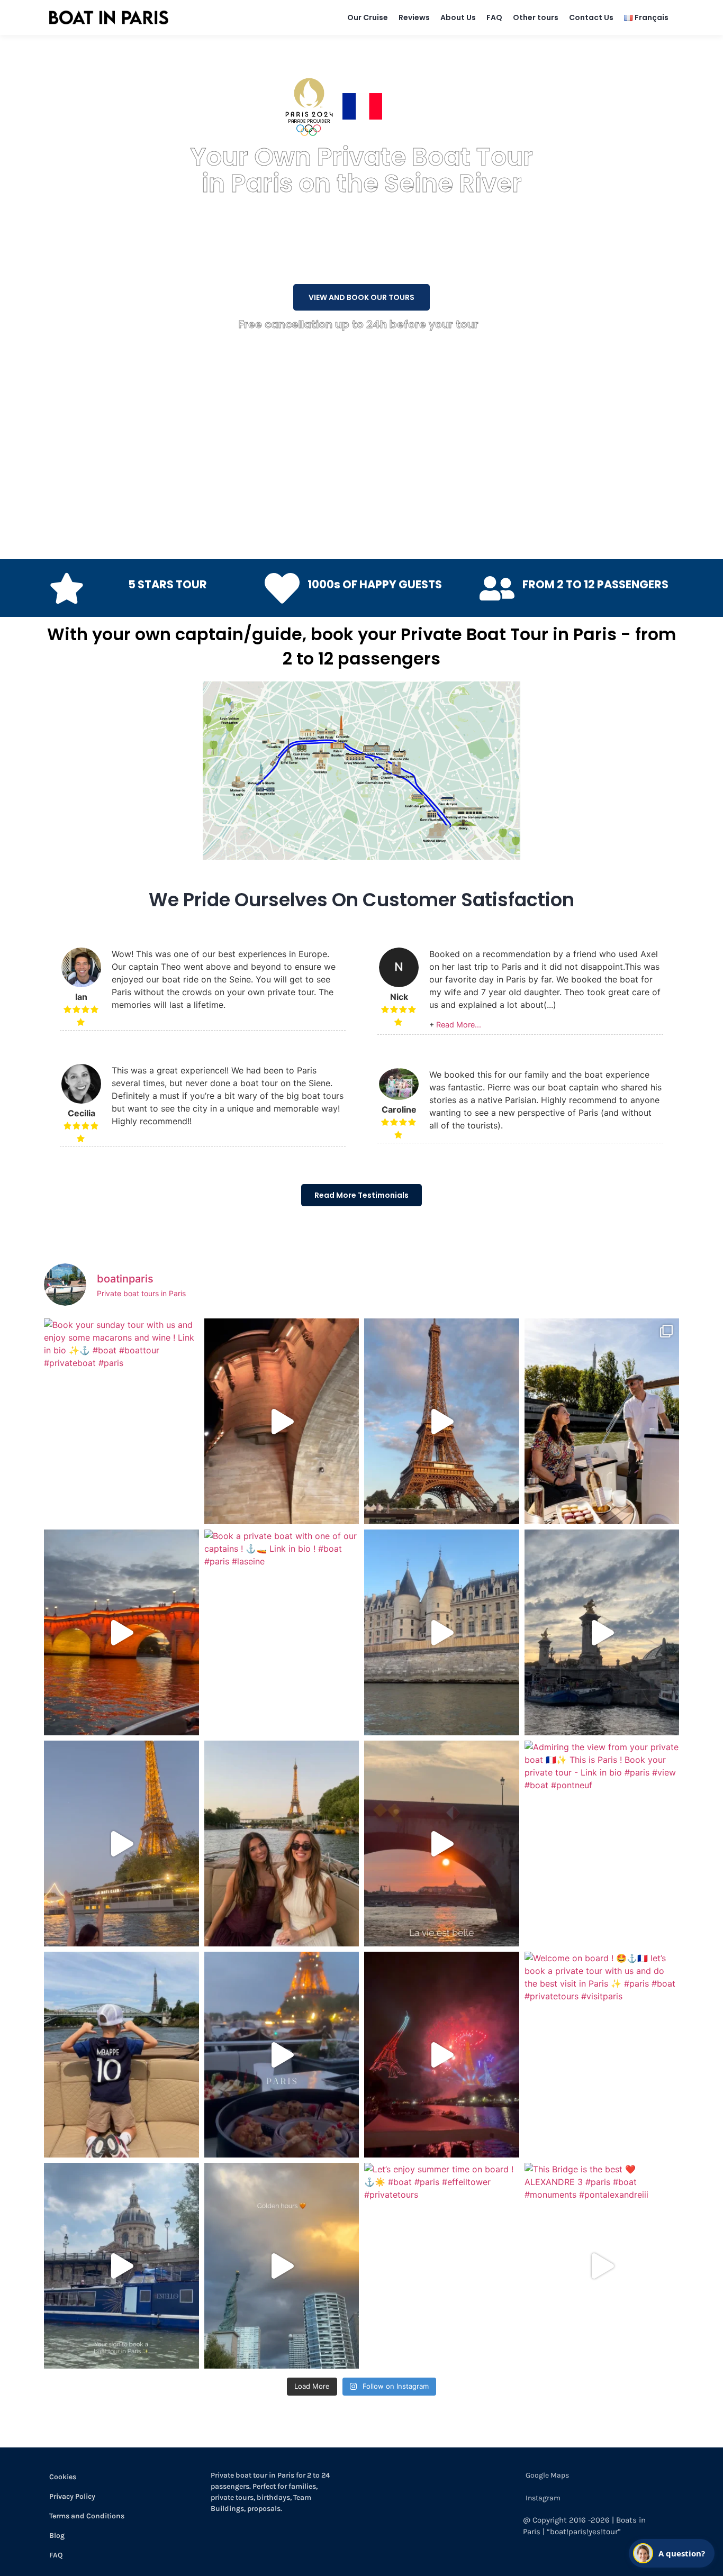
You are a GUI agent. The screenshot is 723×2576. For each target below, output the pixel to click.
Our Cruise (368, 17)
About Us (458, 17)
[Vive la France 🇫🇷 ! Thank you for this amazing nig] (442, 2055)
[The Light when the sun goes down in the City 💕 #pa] (442, 1421)
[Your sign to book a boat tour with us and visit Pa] (121, 2266)
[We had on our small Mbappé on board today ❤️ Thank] (121, 2055)
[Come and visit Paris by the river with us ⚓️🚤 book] (442, 1632)
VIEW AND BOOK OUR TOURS (361, 297)
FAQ (494, 17)
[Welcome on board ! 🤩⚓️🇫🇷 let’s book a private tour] (602, 2055)
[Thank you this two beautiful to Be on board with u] (282, 1844)
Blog (57, 2536)
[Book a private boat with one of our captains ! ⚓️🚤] (282, 1632)
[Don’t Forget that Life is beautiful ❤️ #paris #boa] (442, 1844)
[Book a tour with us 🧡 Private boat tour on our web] (282, 2266)
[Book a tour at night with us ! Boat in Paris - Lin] (121, 1632)
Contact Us (591, 17)
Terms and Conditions (87, 2516)
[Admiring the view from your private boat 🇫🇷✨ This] (602, 1844)
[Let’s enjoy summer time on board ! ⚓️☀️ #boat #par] (442, 2266)
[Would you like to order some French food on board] (282, 2055)
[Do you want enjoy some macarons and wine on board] (602, 1421)
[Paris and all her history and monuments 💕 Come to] (282, 1421)
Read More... (459, 1025)
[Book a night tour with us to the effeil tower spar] (121, 1844)
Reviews (414, 17)
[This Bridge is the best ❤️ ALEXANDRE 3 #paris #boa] (602, 2266)
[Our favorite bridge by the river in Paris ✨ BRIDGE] (602, 1632)
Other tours (536, 17)
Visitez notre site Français (441, 106)
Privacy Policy (72, 2496)
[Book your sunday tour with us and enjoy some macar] (121, 1421)
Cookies (63, 2477)
